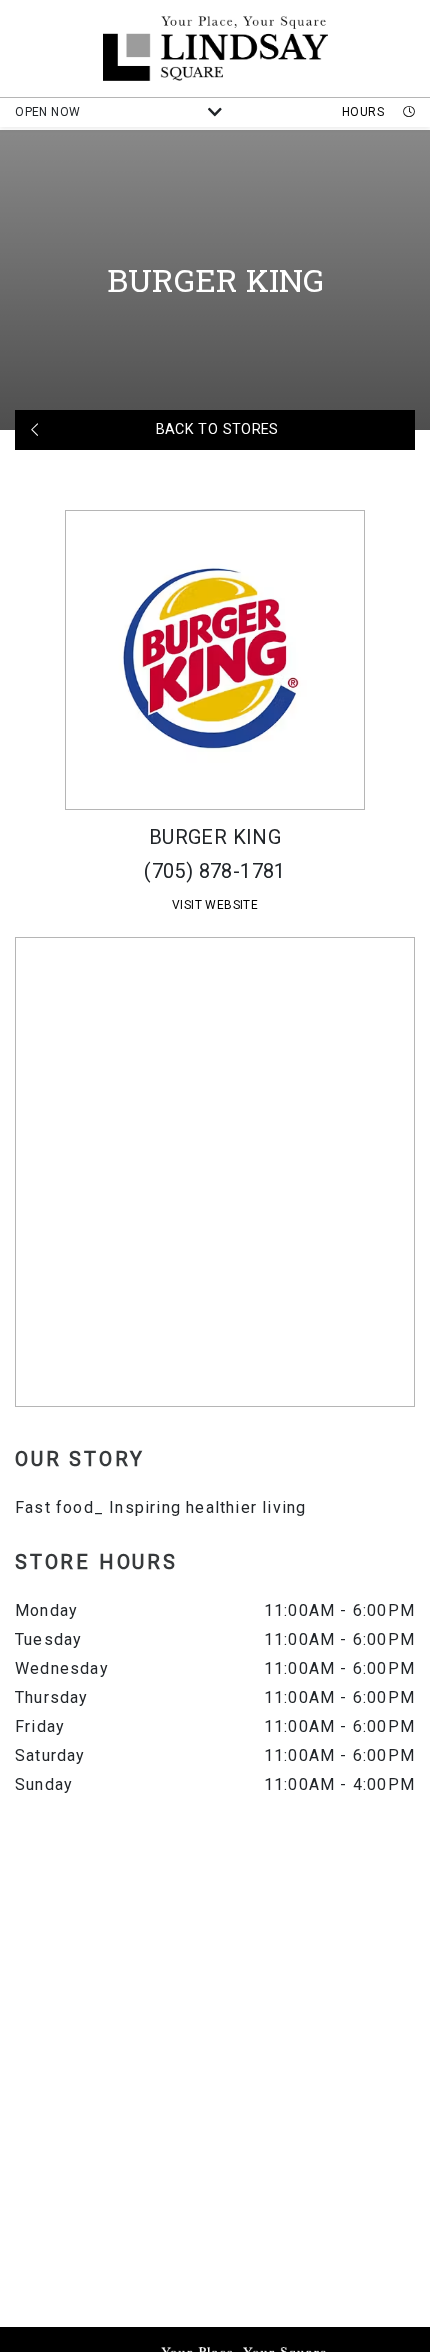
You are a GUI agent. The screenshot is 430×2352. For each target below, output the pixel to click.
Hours (365, 112)
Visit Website (215, 905)
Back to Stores (214, 429)
